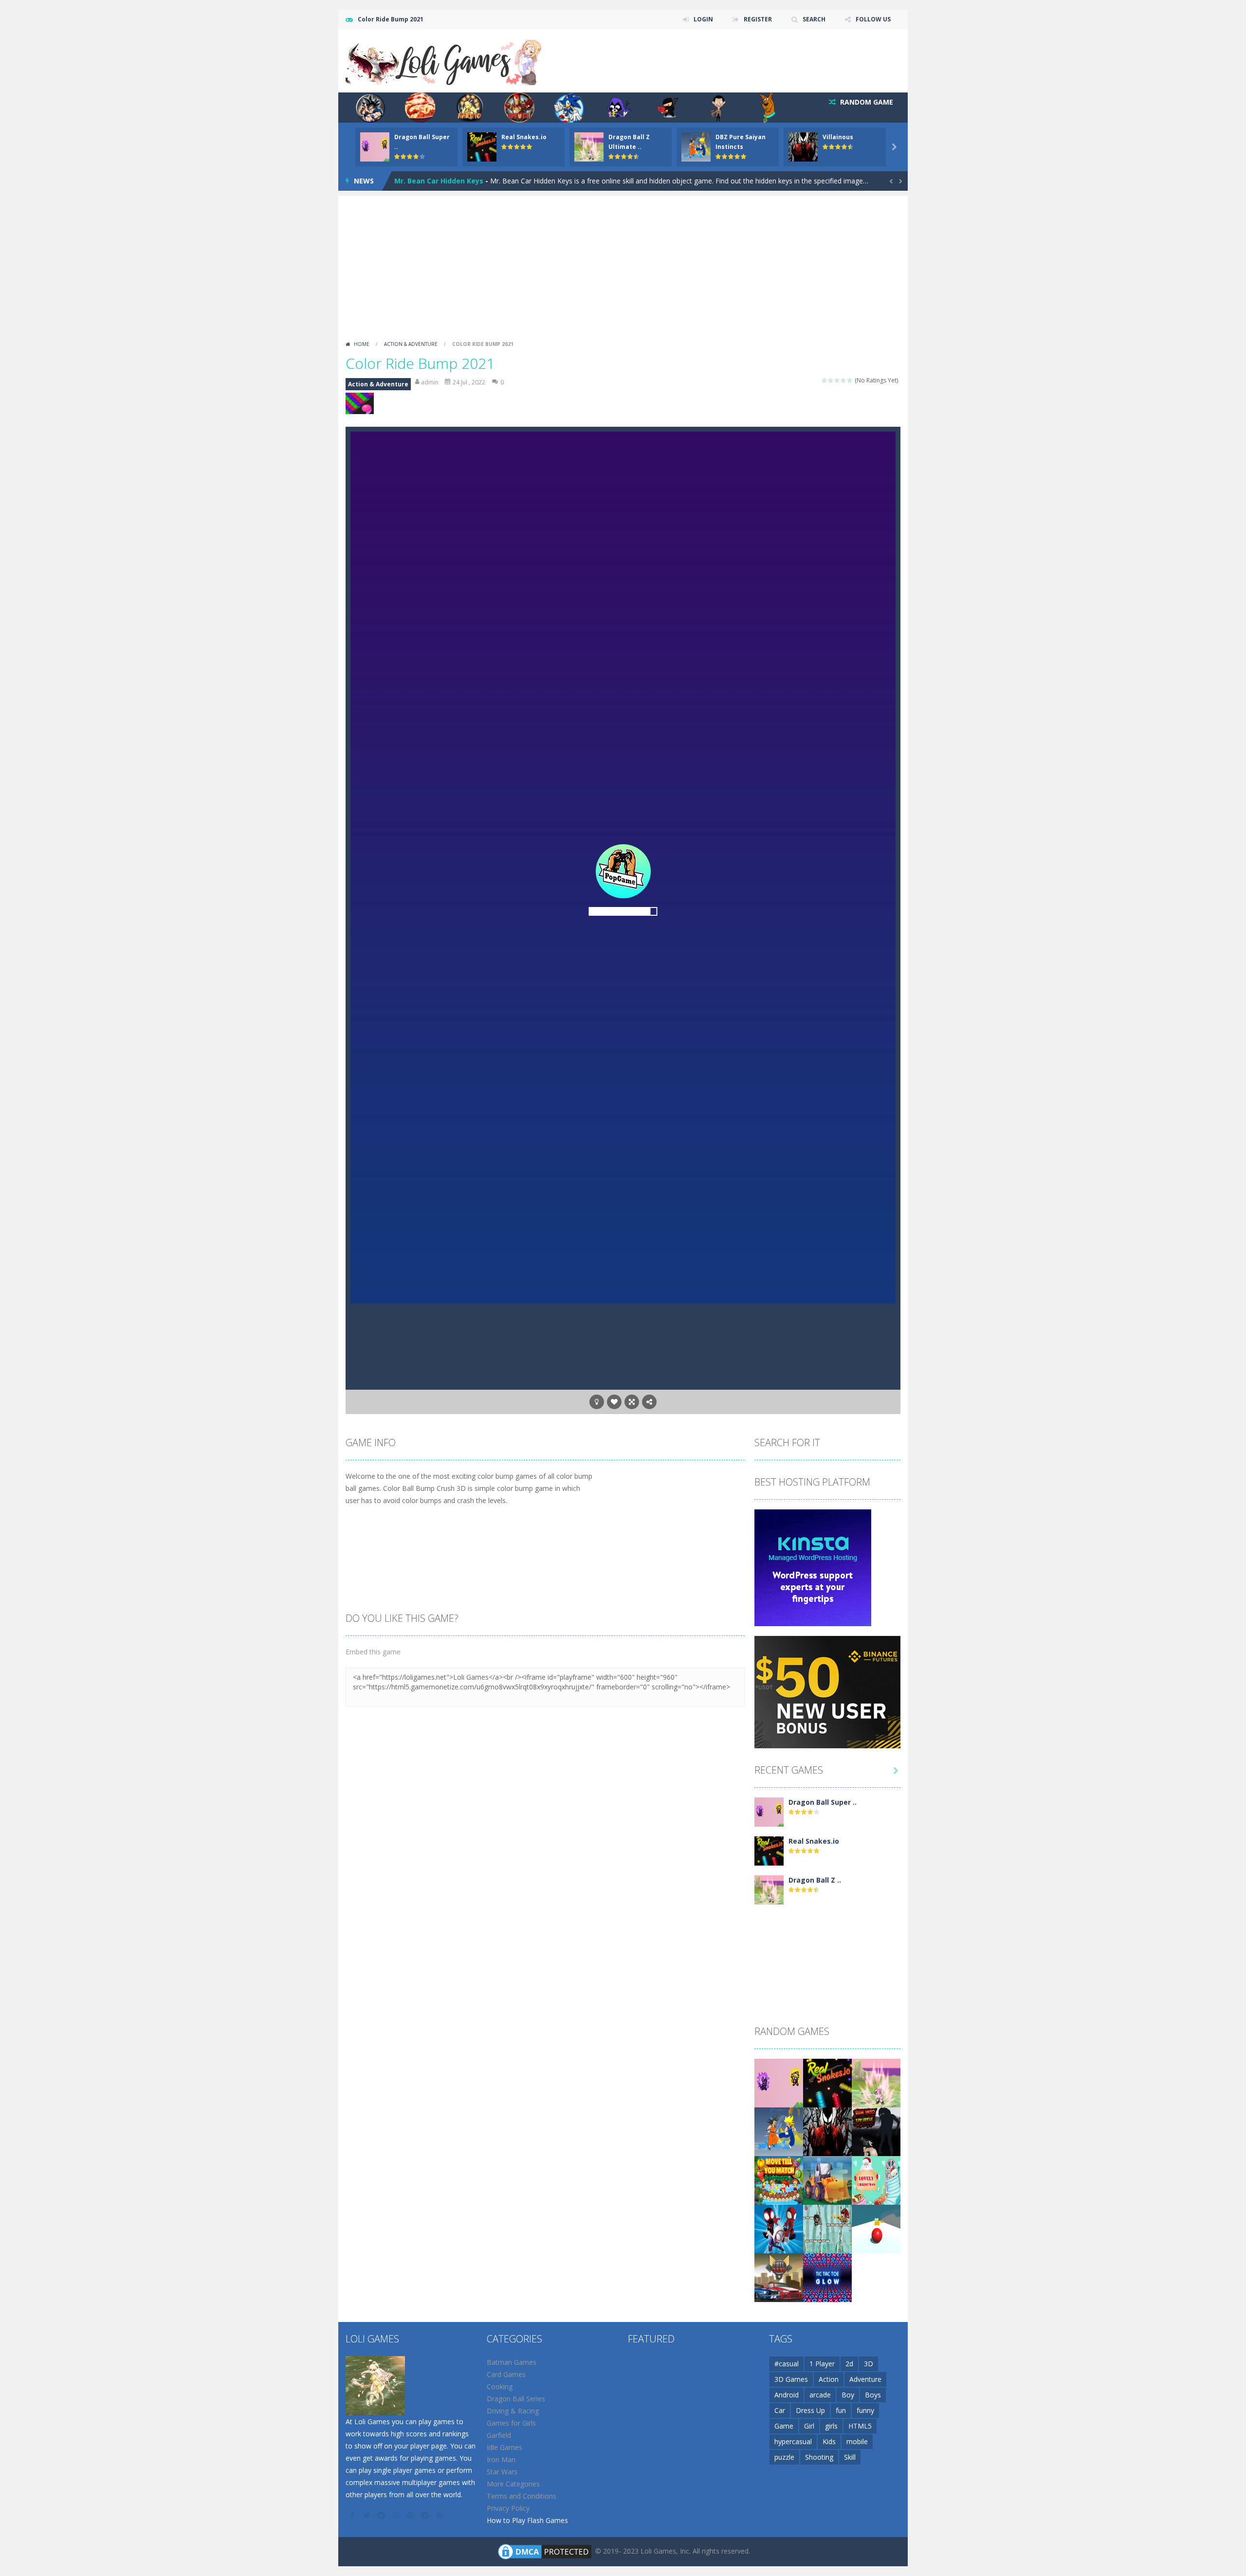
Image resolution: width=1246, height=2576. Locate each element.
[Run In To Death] (876, 2131)
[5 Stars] (850, 380)
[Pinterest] (411, 2515)
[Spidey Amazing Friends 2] (779, 2228)
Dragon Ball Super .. (823, 1802)
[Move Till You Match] (779, 2180)
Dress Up (810, 2410)
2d (849, 2364)
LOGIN (703, 19)
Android (787, 2395)
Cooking (500, 2386)
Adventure (865, 2379)
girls (831, 2426)
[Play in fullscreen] (632, 1402)
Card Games (506, 2374)
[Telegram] (426, 2515)
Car (780, 2410)
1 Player (822, 2364)
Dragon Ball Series (516, 2399)
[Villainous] (827, 2131)
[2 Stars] (831, 380)
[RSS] (440, 2515)
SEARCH (814, 19)
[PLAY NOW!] (375, 146)
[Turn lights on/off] (597, 1402)
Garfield (499, 2435)
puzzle (784, 2457)
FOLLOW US (873, 19)
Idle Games (504, 2447)
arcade (820, 2395)
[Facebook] (353, 2515)
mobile (857, 2441)
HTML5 (860, 2426)
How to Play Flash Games (527, 2520)
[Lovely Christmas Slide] (876, 2180)
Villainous (838, 137)
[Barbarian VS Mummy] (827, 2228)
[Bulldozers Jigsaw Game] (827, 2180)
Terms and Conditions (522, 2496)
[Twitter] (367, 2515)
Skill (850, 2457)
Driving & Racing (513, 2411)
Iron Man (501, 2459)
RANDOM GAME (866, 102)
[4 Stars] (844, 380)
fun (841, 2410)
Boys (873, 2395)
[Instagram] (397, 2515)
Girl (809, 2426)
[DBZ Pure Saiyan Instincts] (779, 2131)
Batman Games (512, 2362)
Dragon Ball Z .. (815, 1880)
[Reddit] (382, 2515)
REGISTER (758, 19)
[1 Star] (825, 380)
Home (362, 344)
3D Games (791, 2379)
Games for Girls (511, 2423)
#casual (787, 2364)
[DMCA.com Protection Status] (545, 2551)
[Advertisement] (623, 264)
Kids (829, 2441)
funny (865, 2410)
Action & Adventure (411, 344)
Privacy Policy (508, 2508)
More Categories (513, 2484)
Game (784, 2426)
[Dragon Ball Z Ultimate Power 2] (769, 1889)
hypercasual (793, 2441)
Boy (848, 2395)
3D (869, 2364)
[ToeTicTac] (827, 2277)
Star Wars (502, 2472)
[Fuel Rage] (779, 2277)
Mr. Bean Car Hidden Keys (439, 181)
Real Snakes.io (524, 137)
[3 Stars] (837, 380)
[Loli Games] (445, 60)
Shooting (819, 2457)
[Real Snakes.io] (769, 1850)
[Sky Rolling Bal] (876, 2228)
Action (829, 2379)
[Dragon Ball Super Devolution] (769, 1811)
